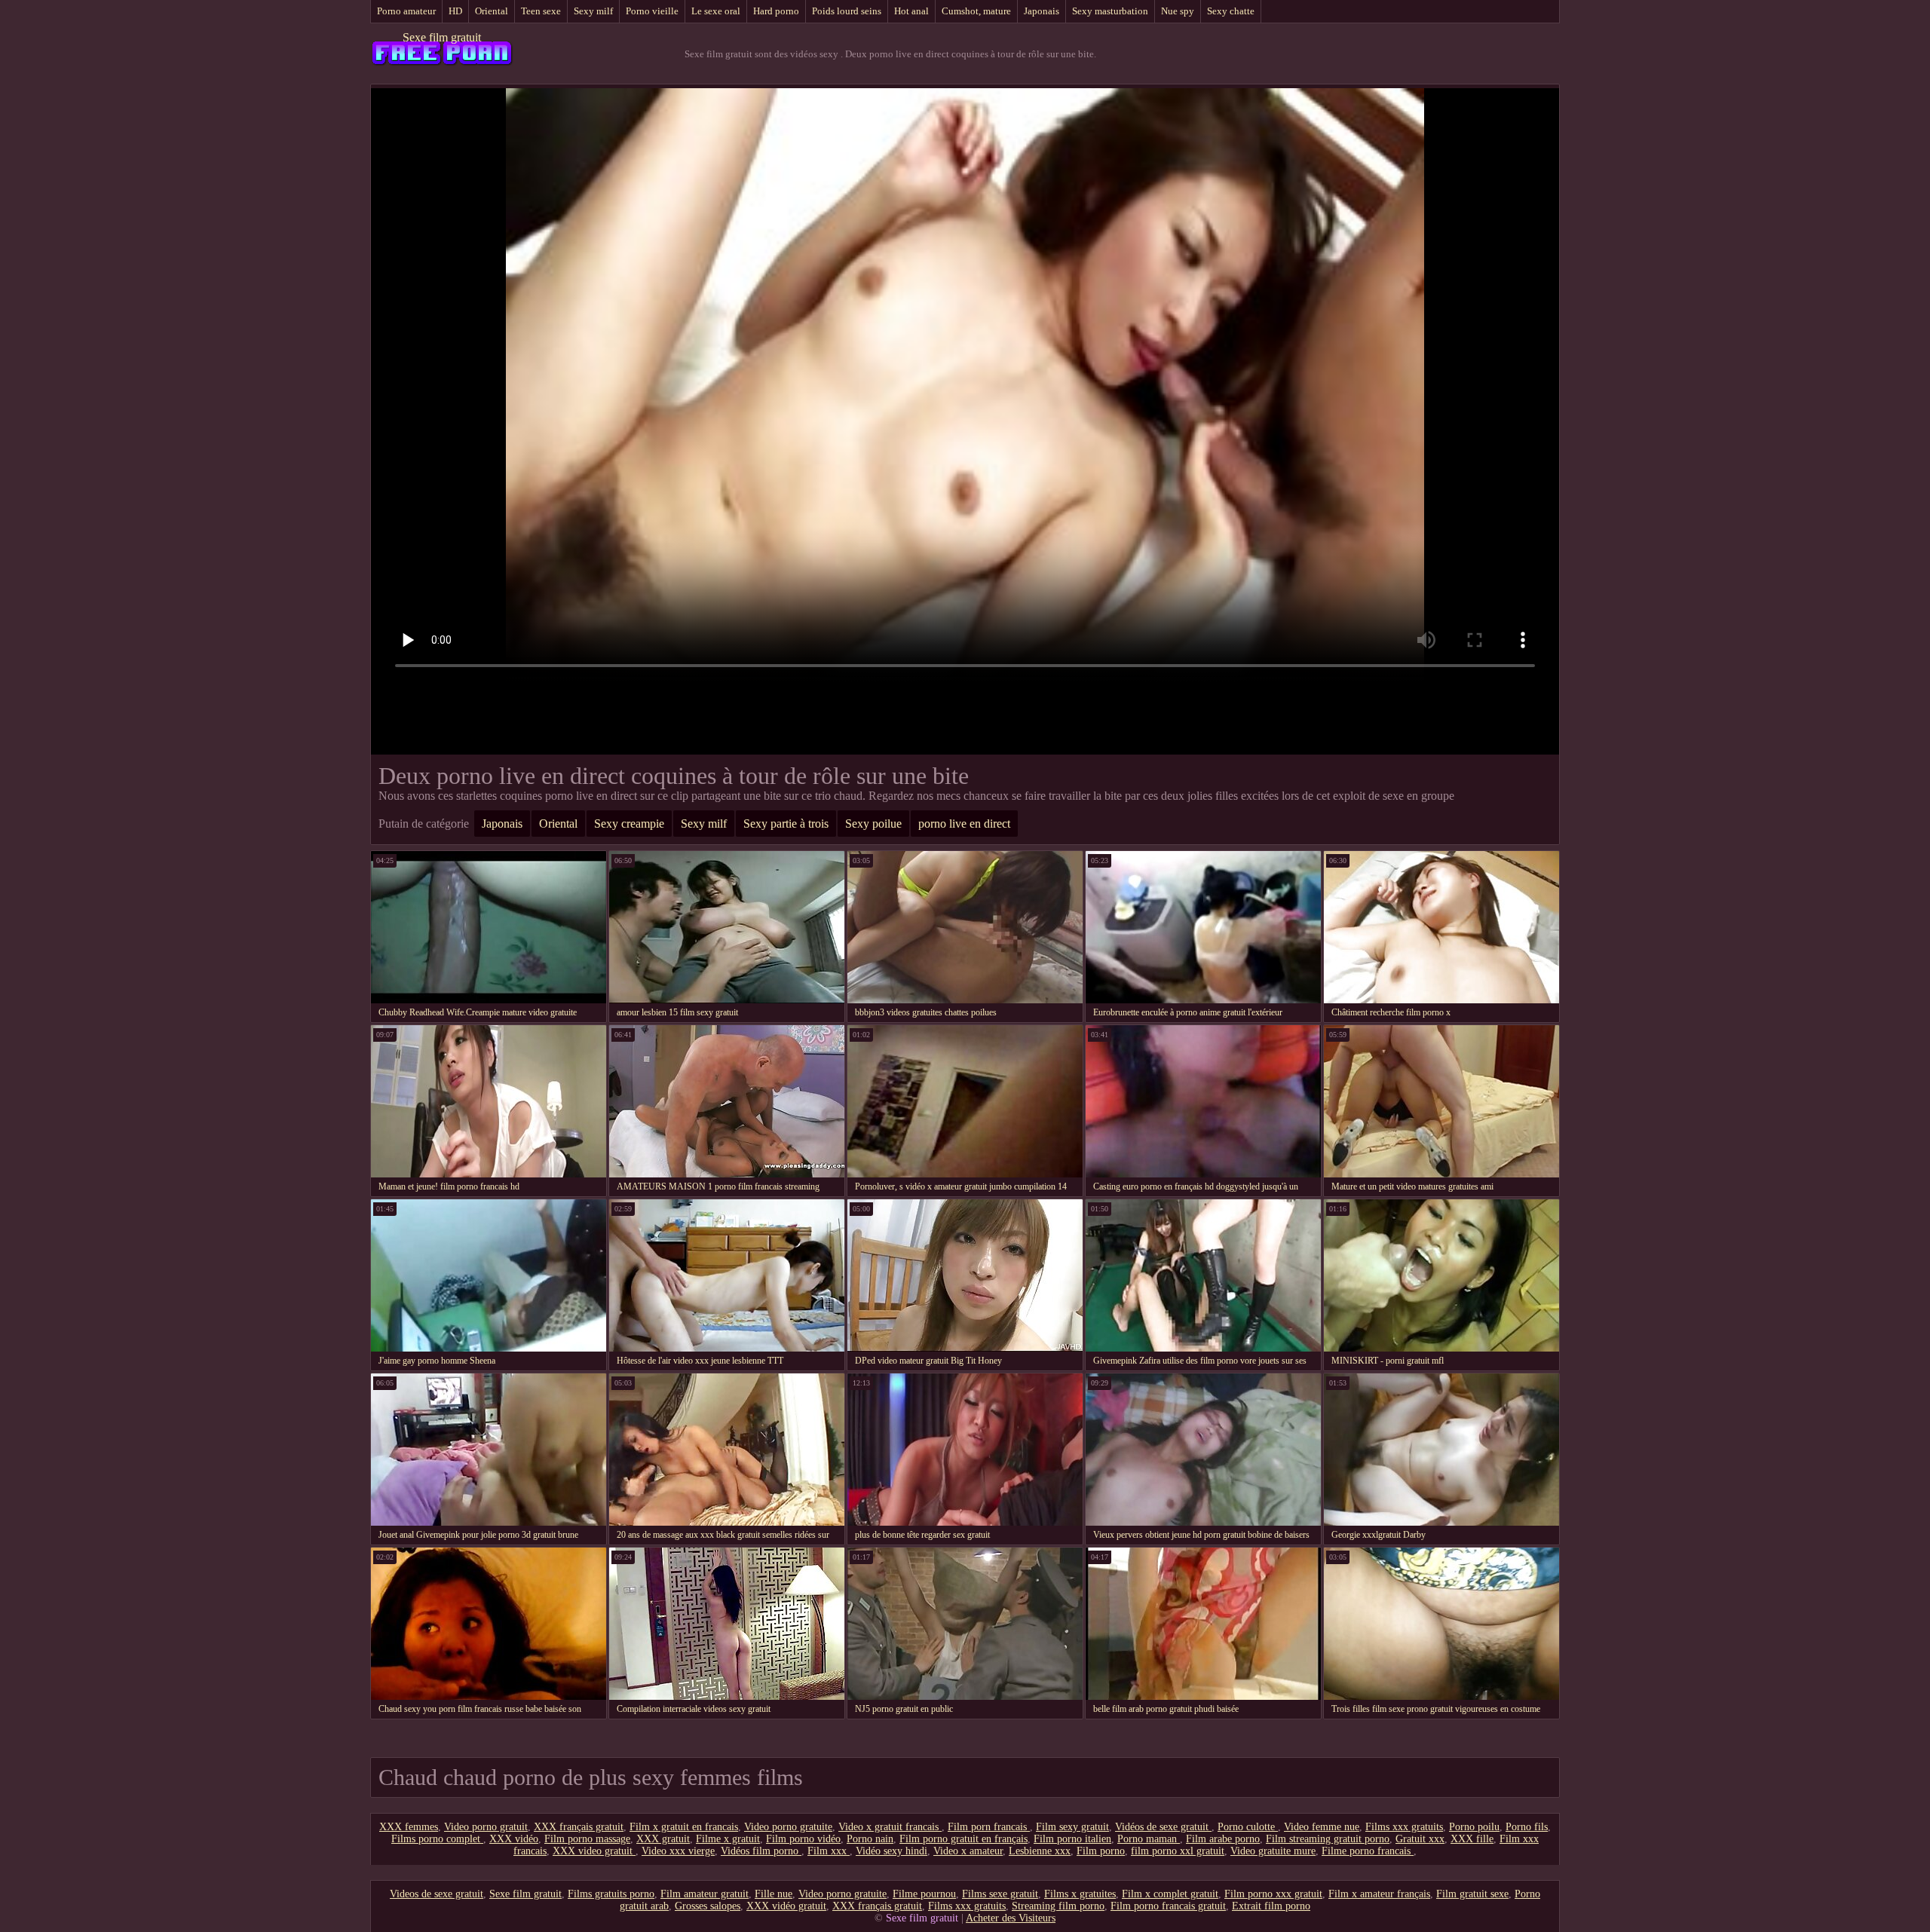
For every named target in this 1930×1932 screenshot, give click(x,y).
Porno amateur (406, 11)
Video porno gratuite (788, 1827)
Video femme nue (1322, 1827)
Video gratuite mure (1273, 1851)
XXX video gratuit (594, 1851)
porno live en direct (964, 824)
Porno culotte (1248, 1827)
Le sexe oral (716, 11)
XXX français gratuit (579, 1827)
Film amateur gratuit (705, 1894)
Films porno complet (437, 1839)
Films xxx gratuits (1404, 1827)
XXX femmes (409, 1827)
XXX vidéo (514, 1839)
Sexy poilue (873, 824)
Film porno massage (587, 1839)
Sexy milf (593, 11)
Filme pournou (924, 1894)
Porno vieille (652, 11)
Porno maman (1149, 1839)
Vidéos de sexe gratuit (1163, 1827)
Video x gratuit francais (890, 1827)
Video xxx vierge (678, 1851)
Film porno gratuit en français (963, 1839)
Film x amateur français (1379, 1894)
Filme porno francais (1368, 1851)
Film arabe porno (1223, 1839)
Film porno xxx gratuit (1273, 1894)
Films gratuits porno (611, 1894)
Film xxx (829, 1851)
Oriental (492, 11)
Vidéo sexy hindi (891, 1851)
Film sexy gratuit (1072, 1827)
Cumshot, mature (976, 11)
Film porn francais (989, 1827)
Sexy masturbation (1110, 11)
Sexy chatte (1231, 11)
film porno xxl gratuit (1178, 1851)
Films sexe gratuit (1000, 1894)
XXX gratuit (663, 1839)
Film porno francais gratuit (1168, 1906)
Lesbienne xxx (1040, 1851)
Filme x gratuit (728, 1839)
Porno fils (1527, 1827)
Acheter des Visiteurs (1011, 1918)
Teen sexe (541, 11)
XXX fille (1472, 1839)
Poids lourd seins (847, 11)
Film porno (1101, 1851)
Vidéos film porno (761, 1851)
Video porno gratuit (486, 1827)
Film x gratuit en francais (684, 1827)
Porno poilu (1474, 1827)
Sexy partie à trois (786, 824)
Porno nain (870, 1839)
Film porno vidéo (803, 1839)
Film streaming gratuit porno (1328, 1839)
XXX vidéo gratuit (786, 1906)
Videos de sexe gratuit (437, 1894)
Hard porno (776, 11)
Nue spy (1178, 11)
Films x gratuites (1080, 1894)
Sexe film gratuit (442, 37)
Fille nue (774, 1894)
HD (455, 11)
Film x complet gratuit (1170, 1894)
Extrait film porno (1271, 1906)
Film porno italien (1072, 1839)
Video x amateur (968, 1851)
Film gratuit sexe (1472, 1894)
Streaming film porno (1058, 1906)
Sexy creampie (629, 824)
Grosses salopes (708, 1906)
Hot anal (911, 11)
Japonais (1042, 11)
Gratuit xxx (1420, 1839)
